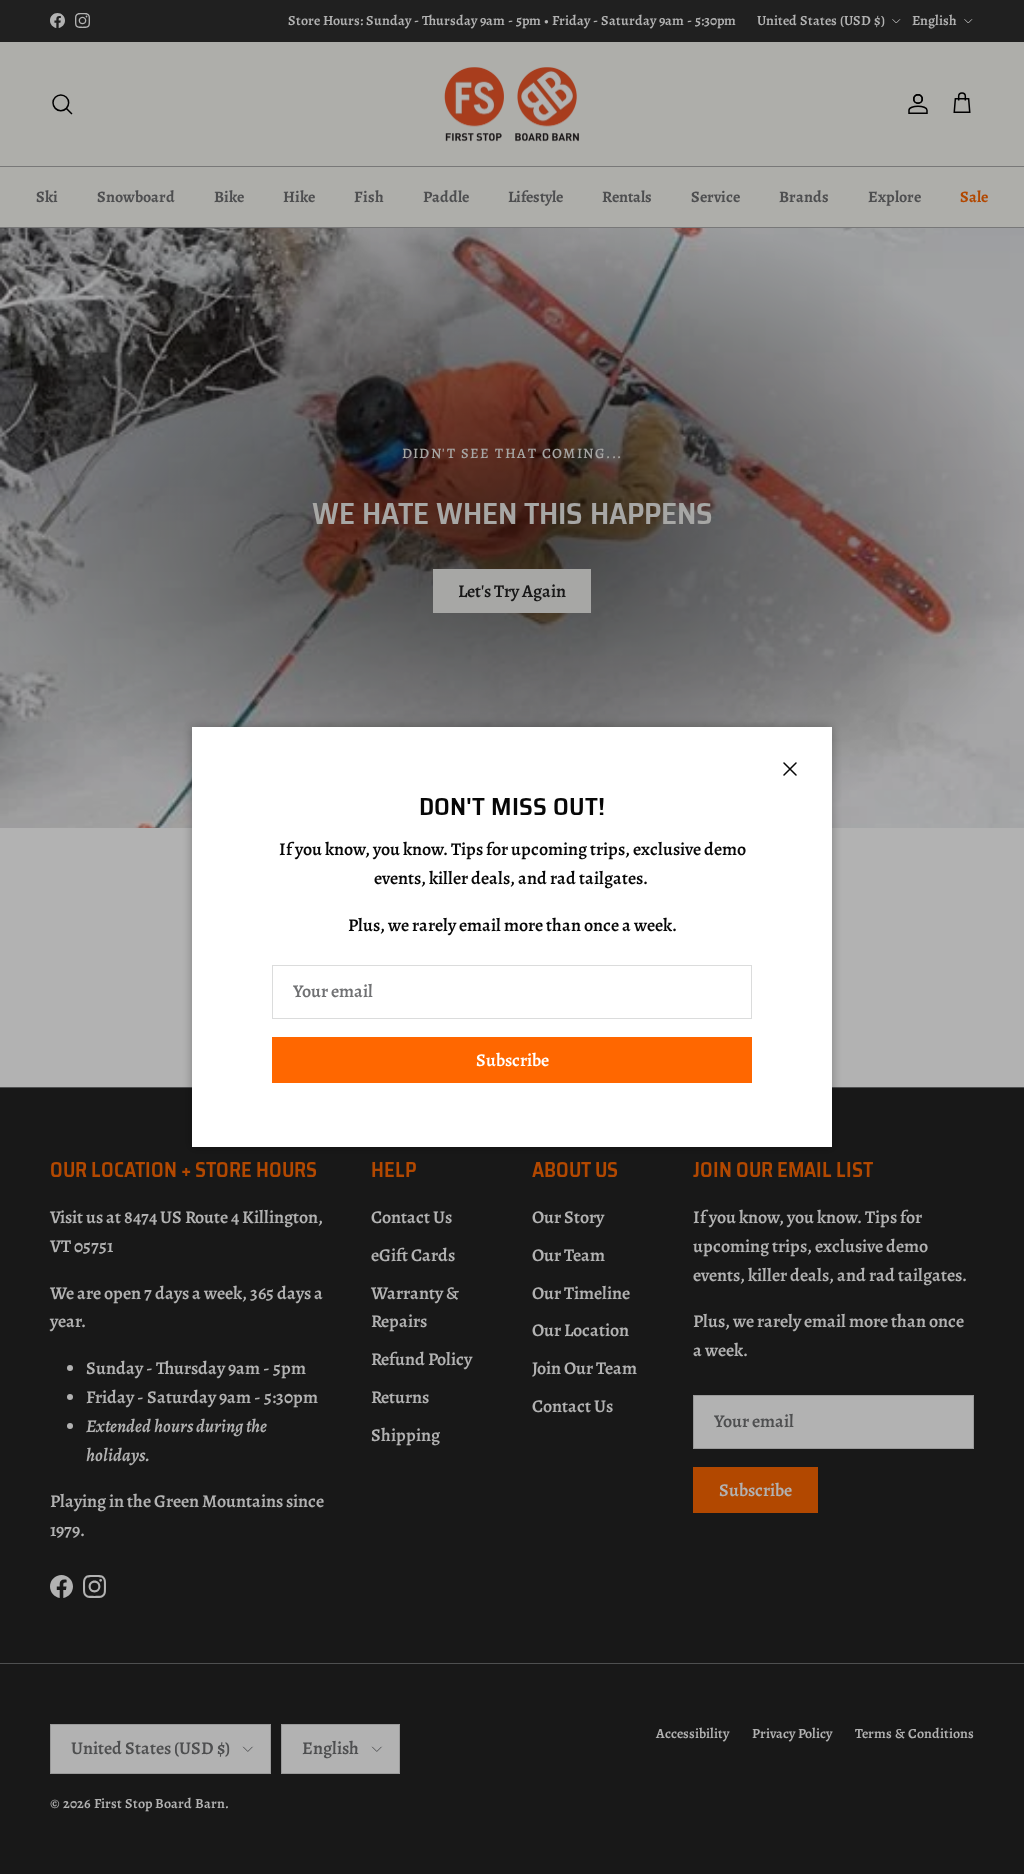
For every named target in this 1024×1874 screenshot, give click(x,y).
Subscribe (512, 1060)
